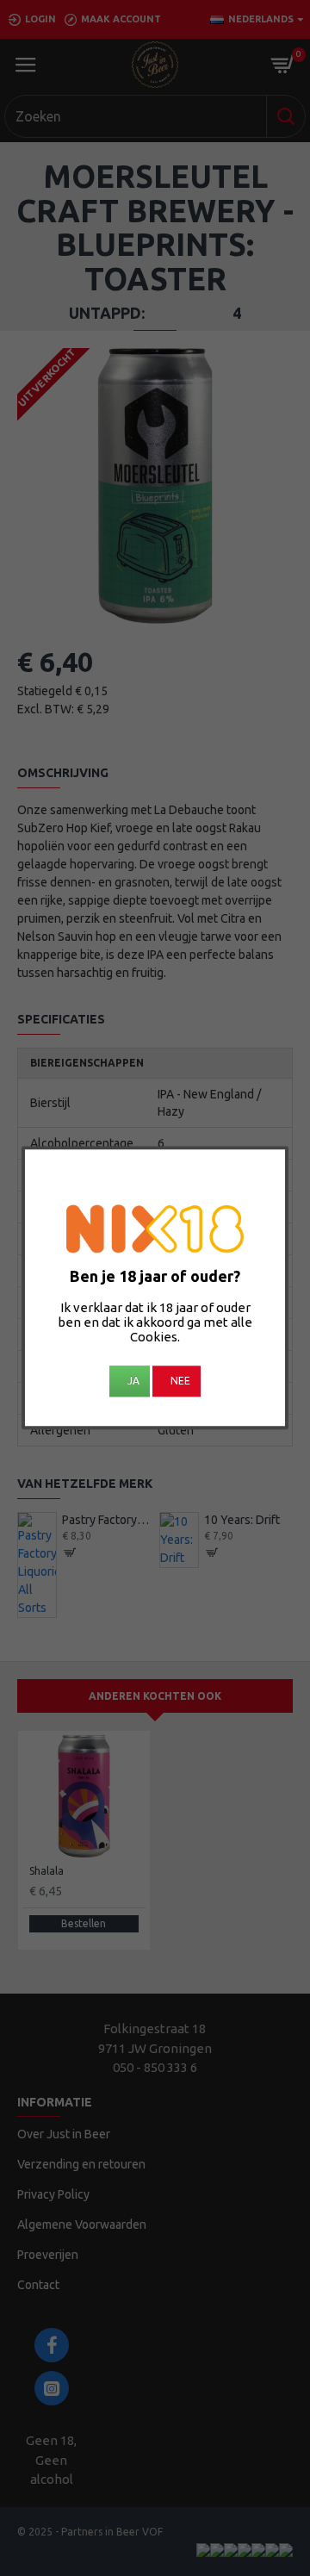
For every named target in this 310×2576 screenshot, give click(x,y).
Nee (180, 1381)
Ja (133, 1381)
